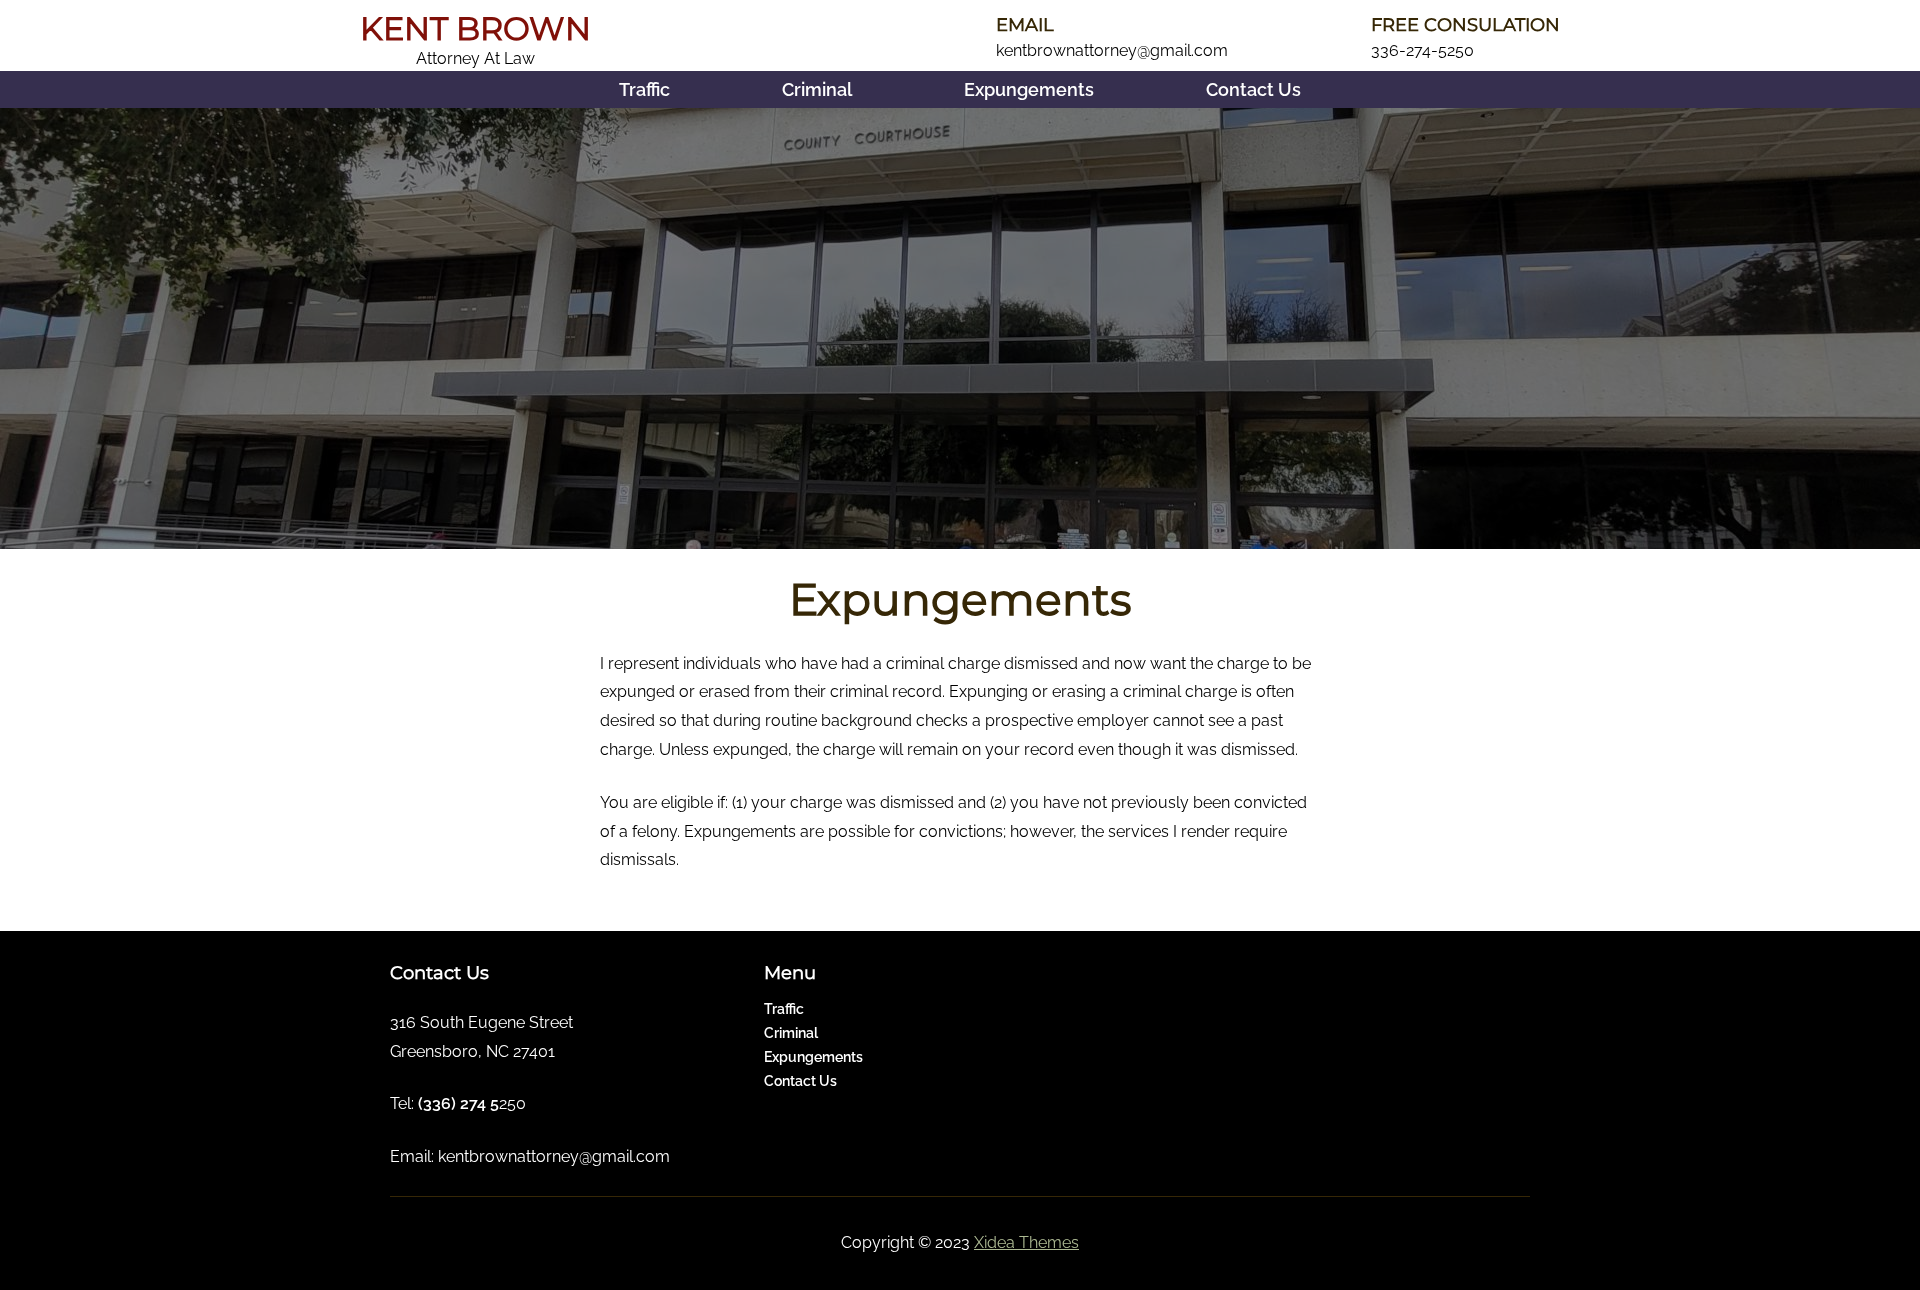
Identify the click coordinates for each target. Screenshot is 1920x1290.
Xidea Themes (1026, 1242)
